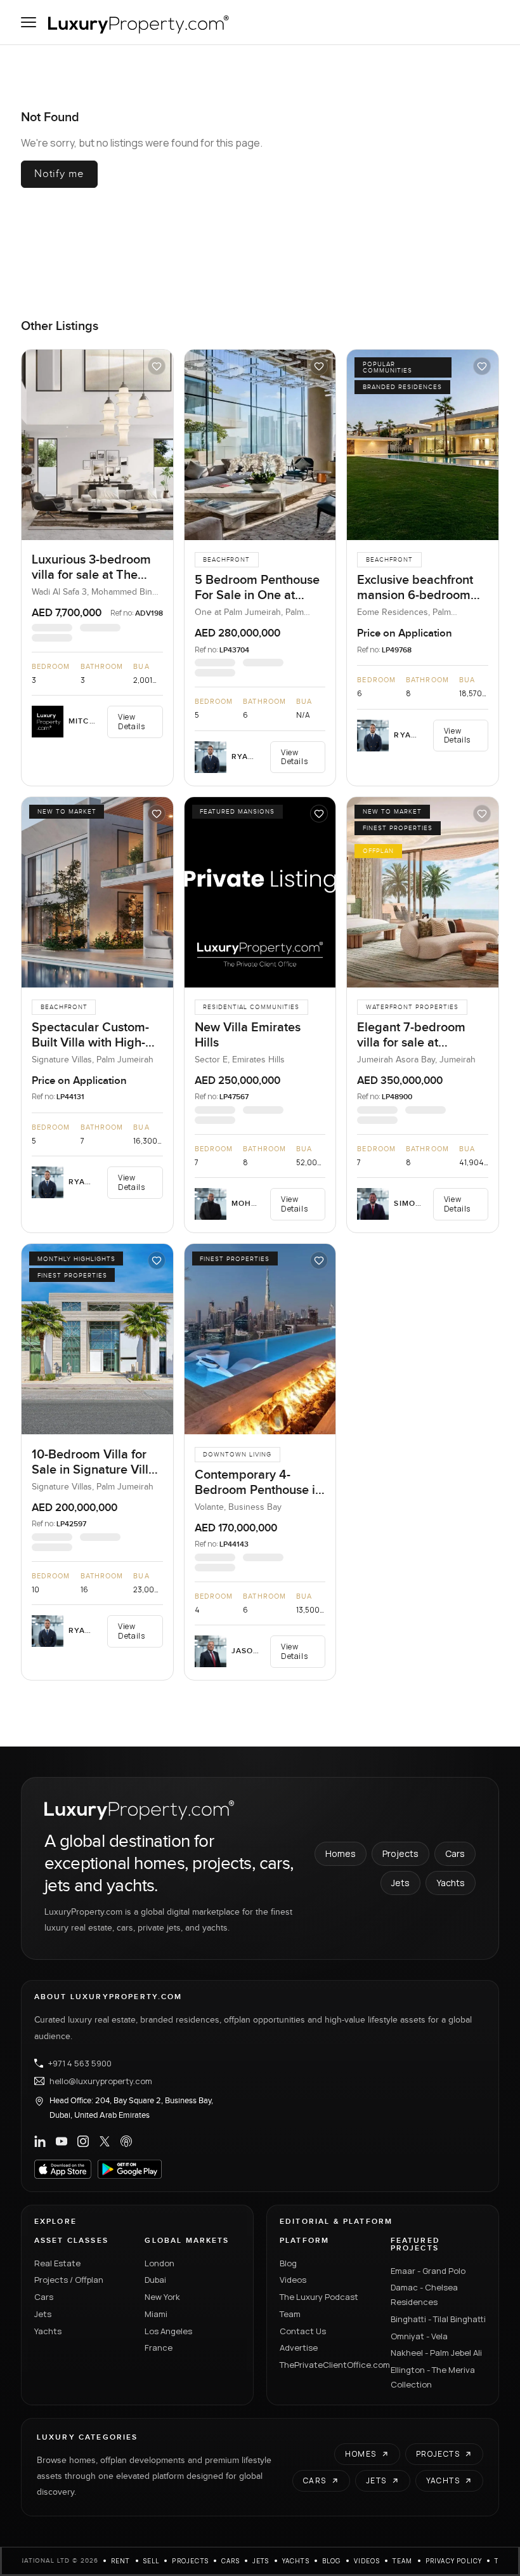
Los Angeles (168, 2331)
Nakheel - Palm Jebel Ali (436, 2353)
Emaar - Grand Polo (428, 2271)
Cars (455, 1853)
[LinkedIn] (40, 2141)
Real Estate (57, 2263)
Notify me (59, 174)
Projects (400, 1853)
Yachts (451, 1883)
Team (290, 2314)
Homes (341, 1853)
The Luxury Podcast (319, 2297)
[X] (105, 2141)
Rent (121, 2561)
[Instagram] (83, 2141)
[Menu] (29, 22)
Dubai (155, 2280)
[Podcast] (126, 2141)
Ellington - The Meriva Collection (433, 2377)
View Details (131, 721)
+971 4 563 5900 (80, 2063)
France (159, 2348)
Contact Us (303, 2331)
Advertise (299, 2348)
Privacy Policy (454, 2561)
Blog (288, 2263)
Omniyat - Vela (419, 2336)
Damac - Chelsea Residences (424, 2295)
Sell (152, 2561)
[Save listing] (157, 366)
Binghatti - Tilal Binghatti (438, 2319)
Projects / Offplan (69, 2280)
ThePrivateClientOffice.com (328, 2365)
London (159, 2263)
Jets (400, 1883)
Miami (156, 2314)
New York (162, 2297)
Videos (293, 2280)
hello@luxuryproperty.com (101, 2081)
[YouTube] (62, 2141)
